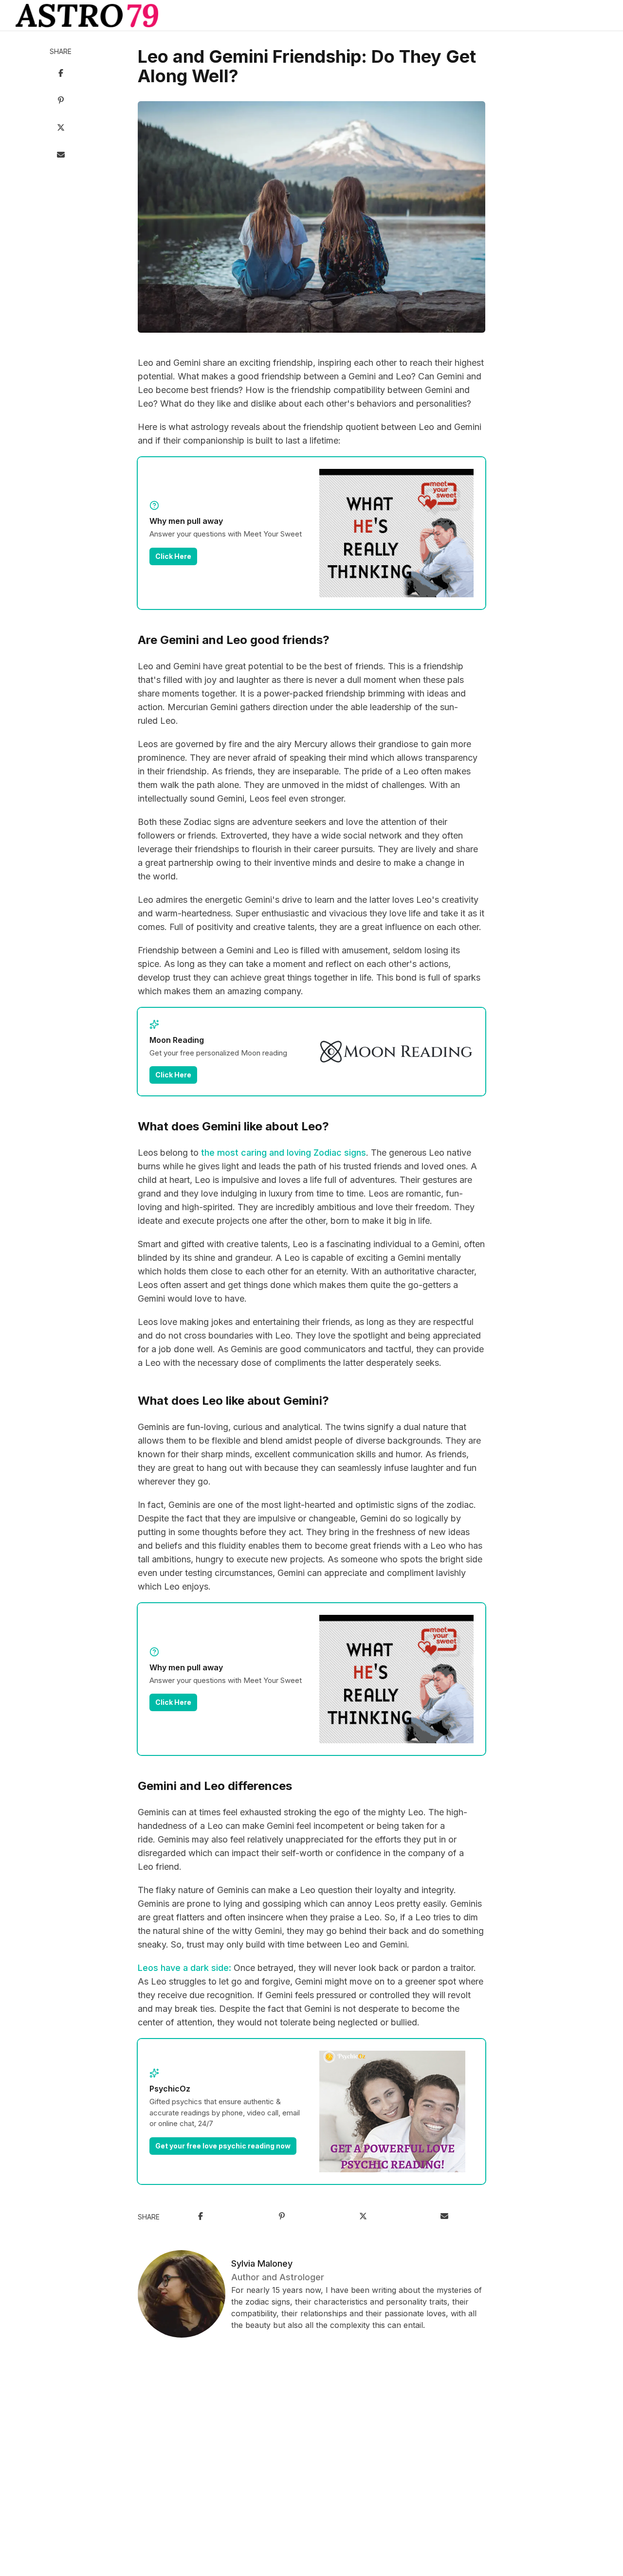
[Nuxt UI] (87, 16)
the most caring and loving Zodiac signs (284, 1153)
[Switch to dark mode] (311, 16)
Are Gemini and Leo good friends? (234, 640)
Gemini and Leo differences (215, 1786)
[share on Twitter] (61, 128)
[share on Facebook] (61, 74)
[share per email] (61, 156)
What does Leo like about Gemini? (233, 1401)
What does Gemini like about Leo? (233, 1126)
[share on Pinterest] (61, 101)
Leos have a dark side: (184, 1968)
